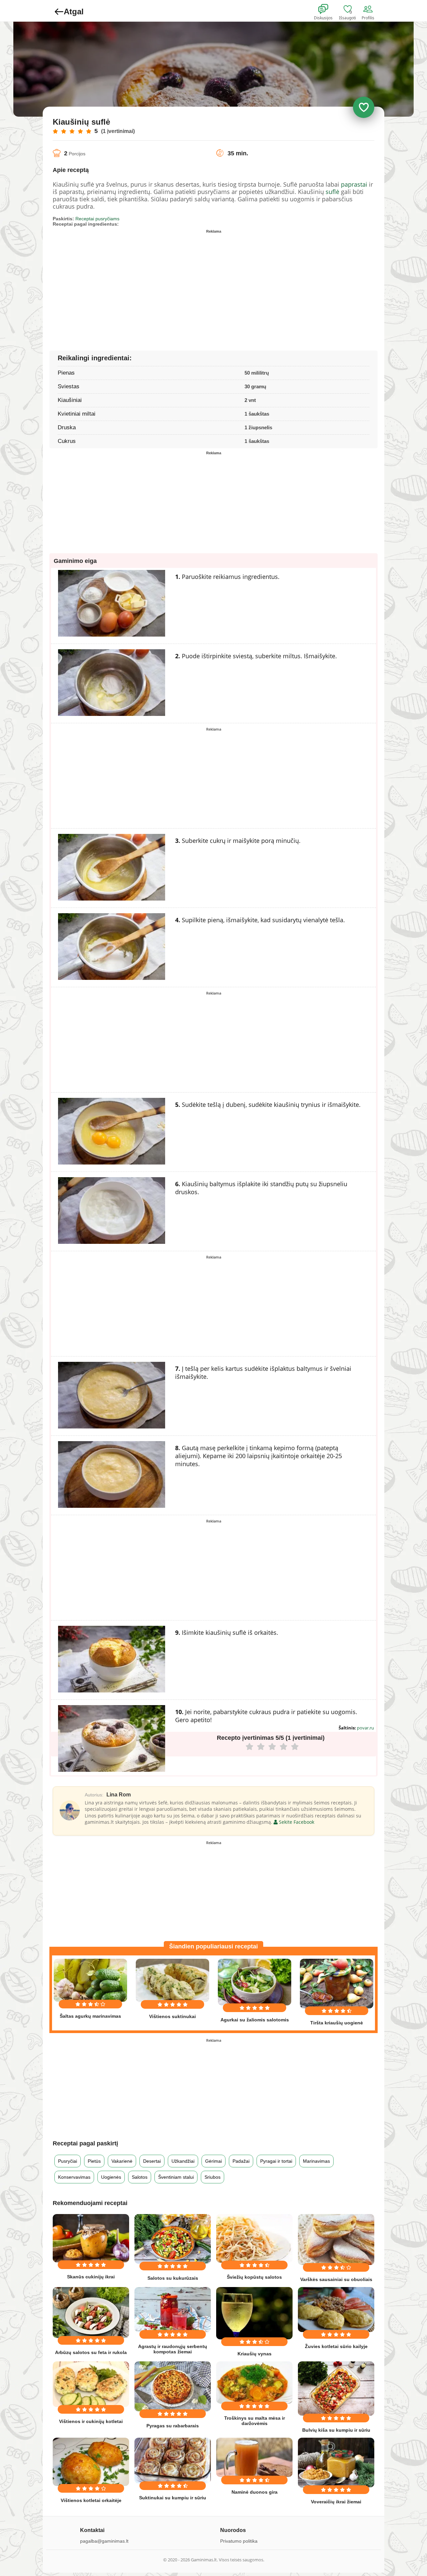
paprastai (354, 184)
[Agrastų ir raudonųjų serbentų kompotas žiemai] (173, 2310)
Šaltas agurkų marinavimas (90, 2016)
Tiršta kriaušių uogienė (337, 2023)
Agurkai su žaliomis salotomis (255, 2020)
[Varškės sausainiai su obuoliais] (336, 2240)
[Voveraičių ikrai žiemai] (336, 2463)
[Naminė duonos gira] (254, 2457)
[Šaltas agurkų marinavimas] (90, 1980)
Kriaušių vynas (255, 2354)
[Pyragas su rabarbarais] (173, 2386)
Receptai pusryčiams (97, 219)
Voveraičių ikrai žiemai (336, 2502)
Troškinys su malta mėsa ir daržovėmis (255, 2421)
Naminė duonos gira (255, 2492)
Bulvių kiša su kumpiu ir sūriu (336, 2430)
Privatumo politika (239, 2541)
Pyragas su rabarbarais (173, 2426)
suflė (332, 192)
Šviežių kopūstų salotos (254, 2277)
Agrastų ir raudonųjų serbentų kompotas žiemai (173, 2349)
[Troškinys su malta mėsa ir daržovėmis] (254, 2383)
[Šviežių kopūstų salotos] (254, 2238)
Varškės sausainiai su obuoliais (336, 2279)
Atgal (74, 11)
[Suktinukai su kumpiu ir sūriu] (173, 2461)
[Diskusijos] (328, 9)
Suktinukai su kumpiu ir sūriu (173, 2498)
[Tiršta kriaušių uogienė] (337, 1984)
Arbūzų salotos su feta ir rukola (91, 2352)
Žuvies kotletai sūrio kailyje (336, 2346)
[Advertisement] (133, 283)
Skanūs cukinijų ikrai (91, 2277)
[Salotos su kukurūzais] (173, 2239)
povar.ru (365, 1728)
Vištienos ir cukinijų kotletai (91, 2421)
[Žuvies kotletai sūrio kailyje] (336, 2310)
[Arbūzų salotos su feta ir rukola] (91, 2313)
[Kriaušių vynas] (254, 2313)
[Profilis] (369, 9)
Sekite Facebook (296, 1822)
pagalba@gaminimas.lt (104, 2541)
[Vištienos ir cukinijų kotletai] (91, 2384)
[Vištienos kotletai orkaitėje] (91, 2462)
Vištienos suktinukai (172, 2016)
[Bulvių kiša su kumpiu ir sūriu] (336, 2389)
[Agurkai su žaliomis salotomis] (255, 1982)
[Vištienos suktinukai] (172, 1980)
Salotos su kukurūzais (173, 2278)
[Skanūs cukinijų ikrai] (91, 2238)
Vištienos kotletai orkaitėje (91, 2500)
